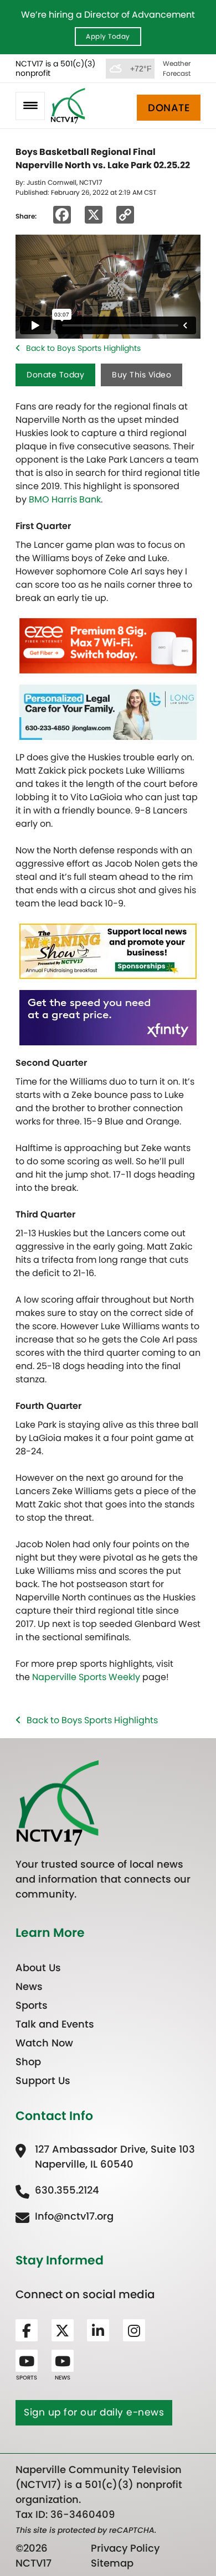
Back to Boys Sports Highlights (83, 348)
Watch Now (44, 2043)
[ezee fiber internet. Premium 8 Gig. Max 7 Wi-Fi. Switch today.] (108, 645)
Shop (28, 2062)
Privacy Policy (125, 2548)
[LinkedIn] (98, 2330)
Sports (32, 2005)
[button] (30, 106)
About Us (38, 1968)
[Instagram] (134, 2330)
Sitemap (112, 2563)
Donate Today (55, 375)
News (29, 1986)
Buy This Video (142, 375)
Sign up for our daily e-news (94, 2412)
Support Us (43, 2080)
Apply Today (108, 36)
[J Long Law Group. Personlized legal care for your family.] (108, 711)
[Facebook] (27, 2330)
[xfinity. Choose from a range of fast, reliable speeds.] (108, 1017)
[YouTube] (27, 2361)
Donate (169, 108)
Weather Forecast (177, 68)
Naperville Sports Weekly (86, 1677)
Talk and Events (55, 2024)
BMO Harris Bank (65, 499)
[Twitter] (63, 2330)
